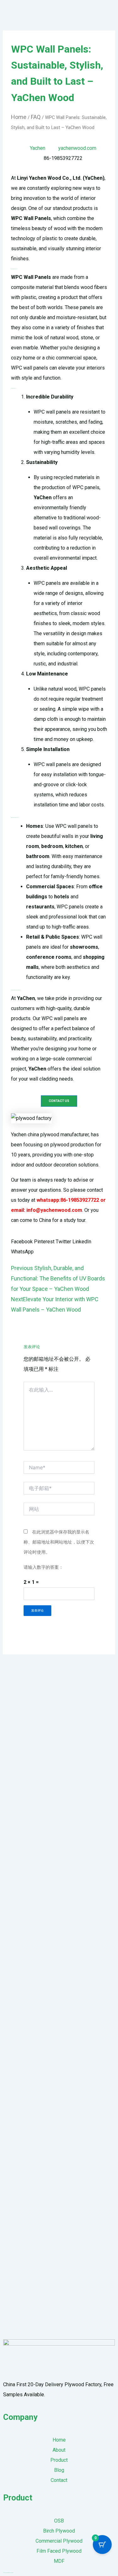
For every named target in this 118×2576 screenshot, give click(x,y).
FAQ (36, 117)
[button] (22, 1242)
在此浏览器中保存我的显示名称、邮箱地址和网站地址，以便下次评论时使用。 (59, 1542)
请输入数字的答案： (43, 1567)
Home (19, 117)
